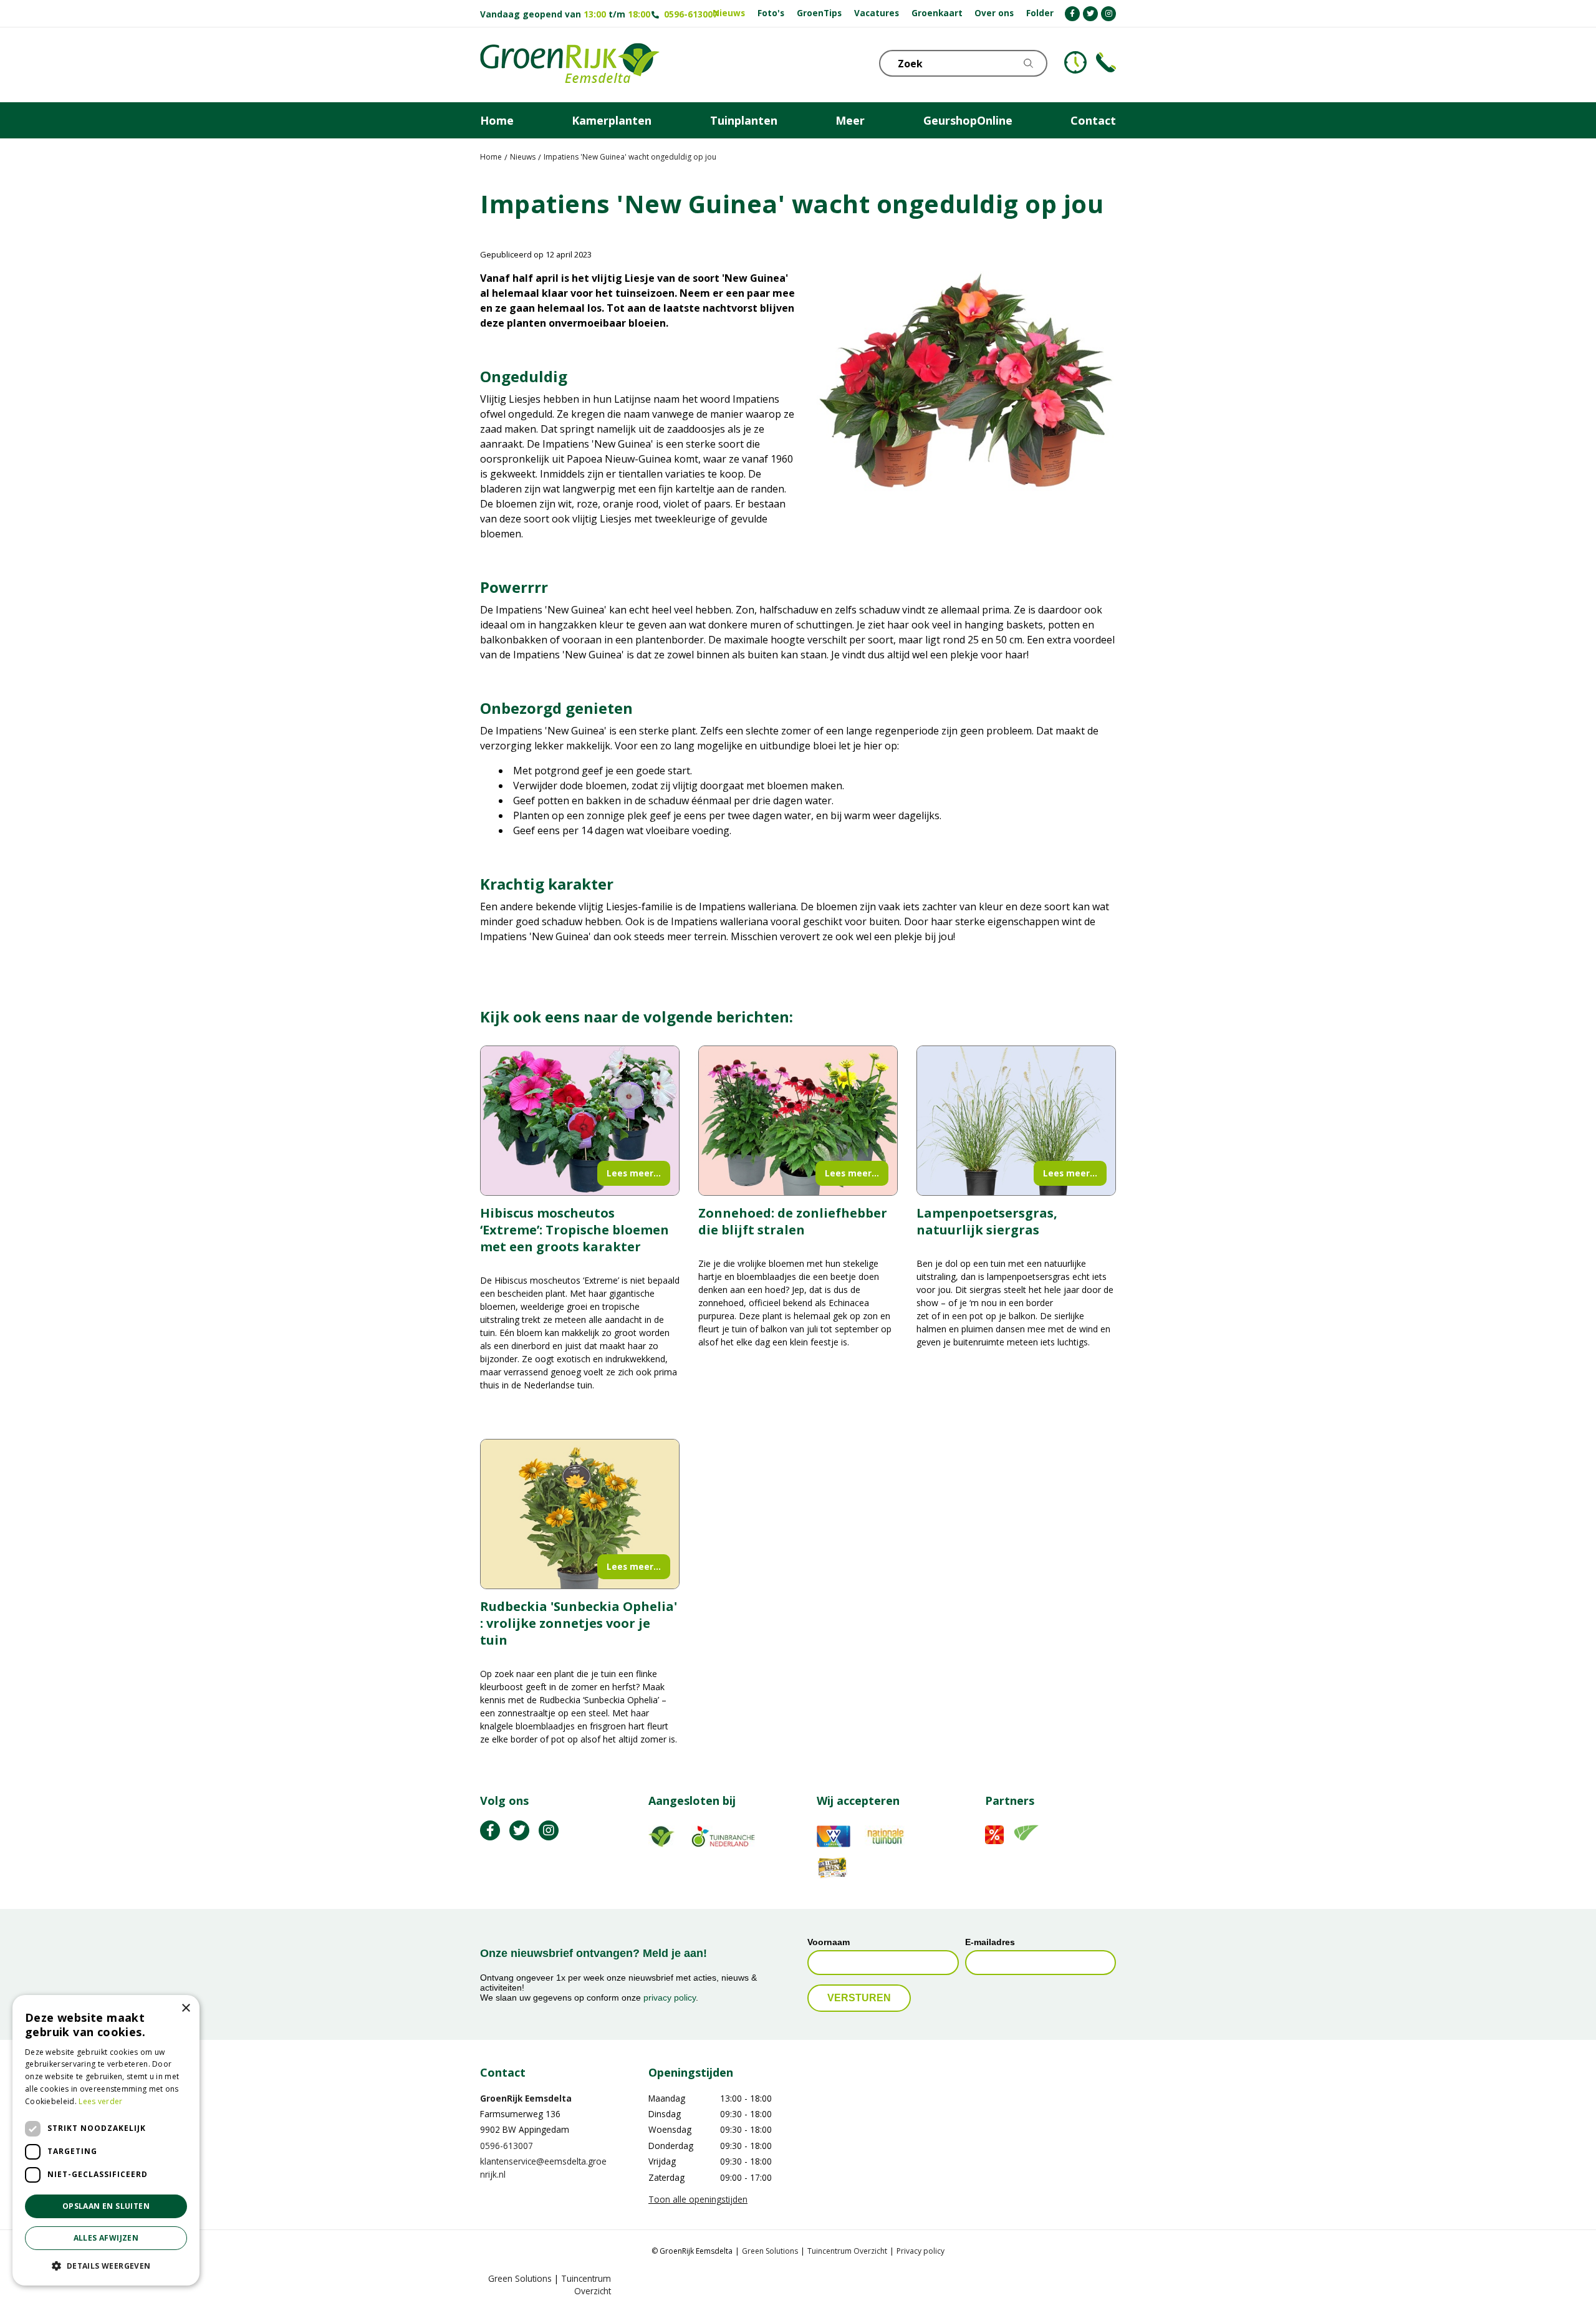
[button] (106, 2266)
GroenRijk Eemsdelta (526, 2098)
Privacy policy (921, 2252)
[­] (1072, 14)
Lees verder (100, 2101)
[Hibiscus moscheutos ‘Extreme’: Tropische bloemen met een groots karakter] (580, 1121)
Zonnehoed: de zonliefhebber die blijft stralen (793, 1221)
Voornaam (829, 1943)
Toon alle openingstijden (698, 2199)
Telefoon (1106, 62)
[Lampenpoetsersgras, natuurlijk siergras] (1016, 1121)
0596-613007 (691, 14)
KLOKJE (1075, 62)
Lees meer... (634, 1173)
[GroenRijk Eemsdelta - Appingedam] (570, 65)
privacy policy (670, 1998)
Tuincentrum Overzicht (847, 2252)
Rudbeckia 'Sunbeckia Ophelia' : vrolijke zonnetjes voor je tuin (579, 1623)
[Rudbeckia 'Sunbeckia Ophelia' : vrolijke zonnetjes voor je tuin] (580, 1514)
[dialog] (106, 2140)
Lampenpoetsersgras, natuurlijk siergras (987, 1221)
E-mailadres (990, 1943)
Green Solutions (770, 2252)
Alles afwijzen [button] (106, 2238)
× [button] (185, 2008)
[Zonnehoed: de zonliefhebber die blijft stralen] (798, 1121)
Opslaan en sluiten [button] (106, 2206)
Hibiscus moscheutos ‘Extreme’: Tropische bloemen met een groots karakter (574, 1230)
